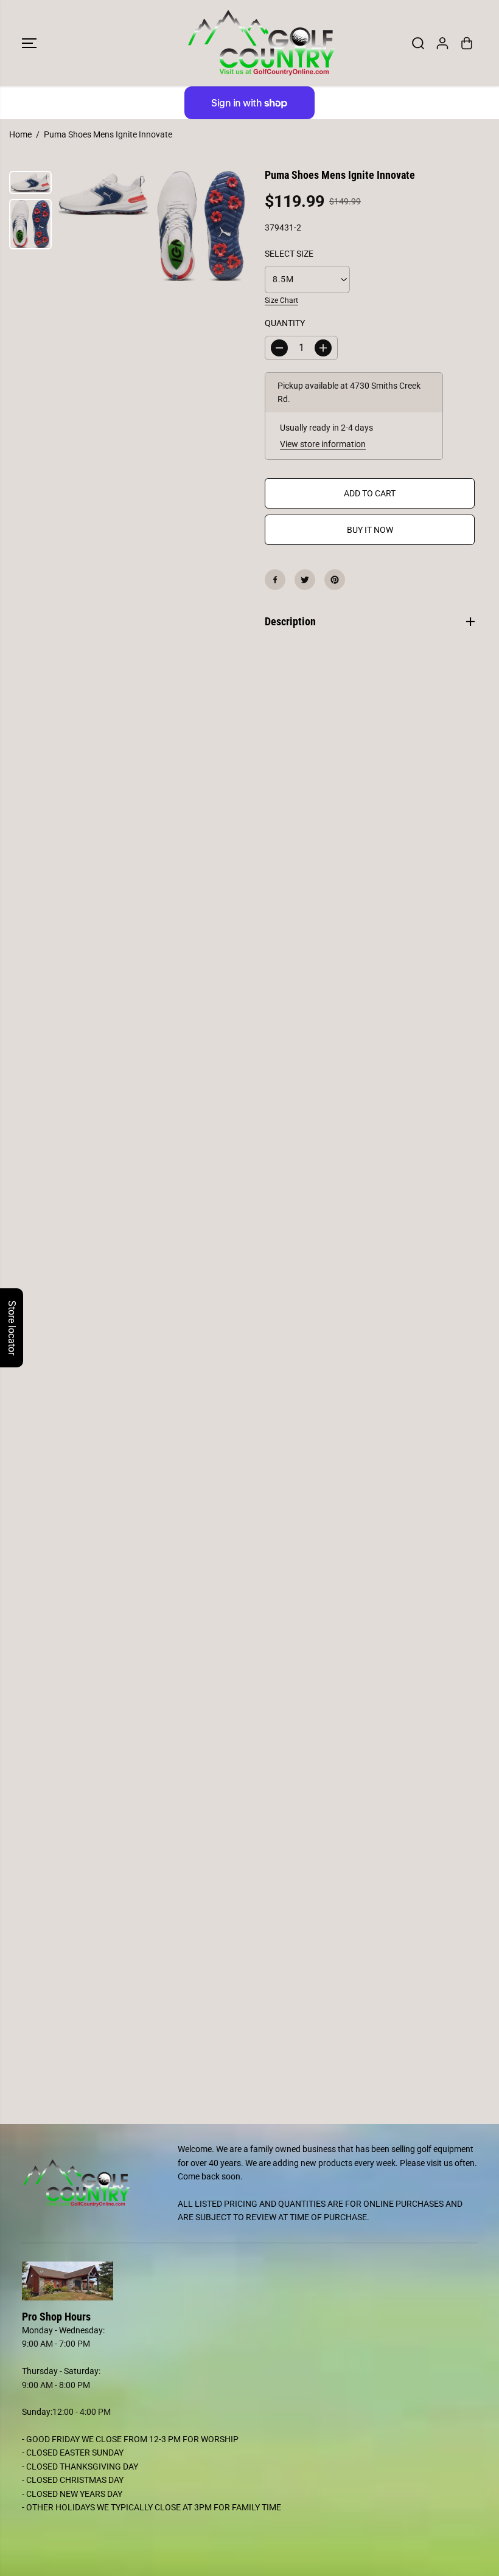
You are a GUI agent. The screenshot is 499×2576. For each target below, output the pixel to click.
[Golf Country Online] (246, 43)
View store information (323, 444)
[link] (250, 2281)
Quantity (285, 323)
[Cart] (467, 43)
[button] (29, 43)
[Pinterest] (335, 580)
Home (20, 134)
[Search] (418, 43)
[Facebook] (275, 580)
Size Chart (281, 300)
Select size (289, 254)
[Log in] (442, 43)
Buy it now (370, 530)
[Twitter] (305, 580)
